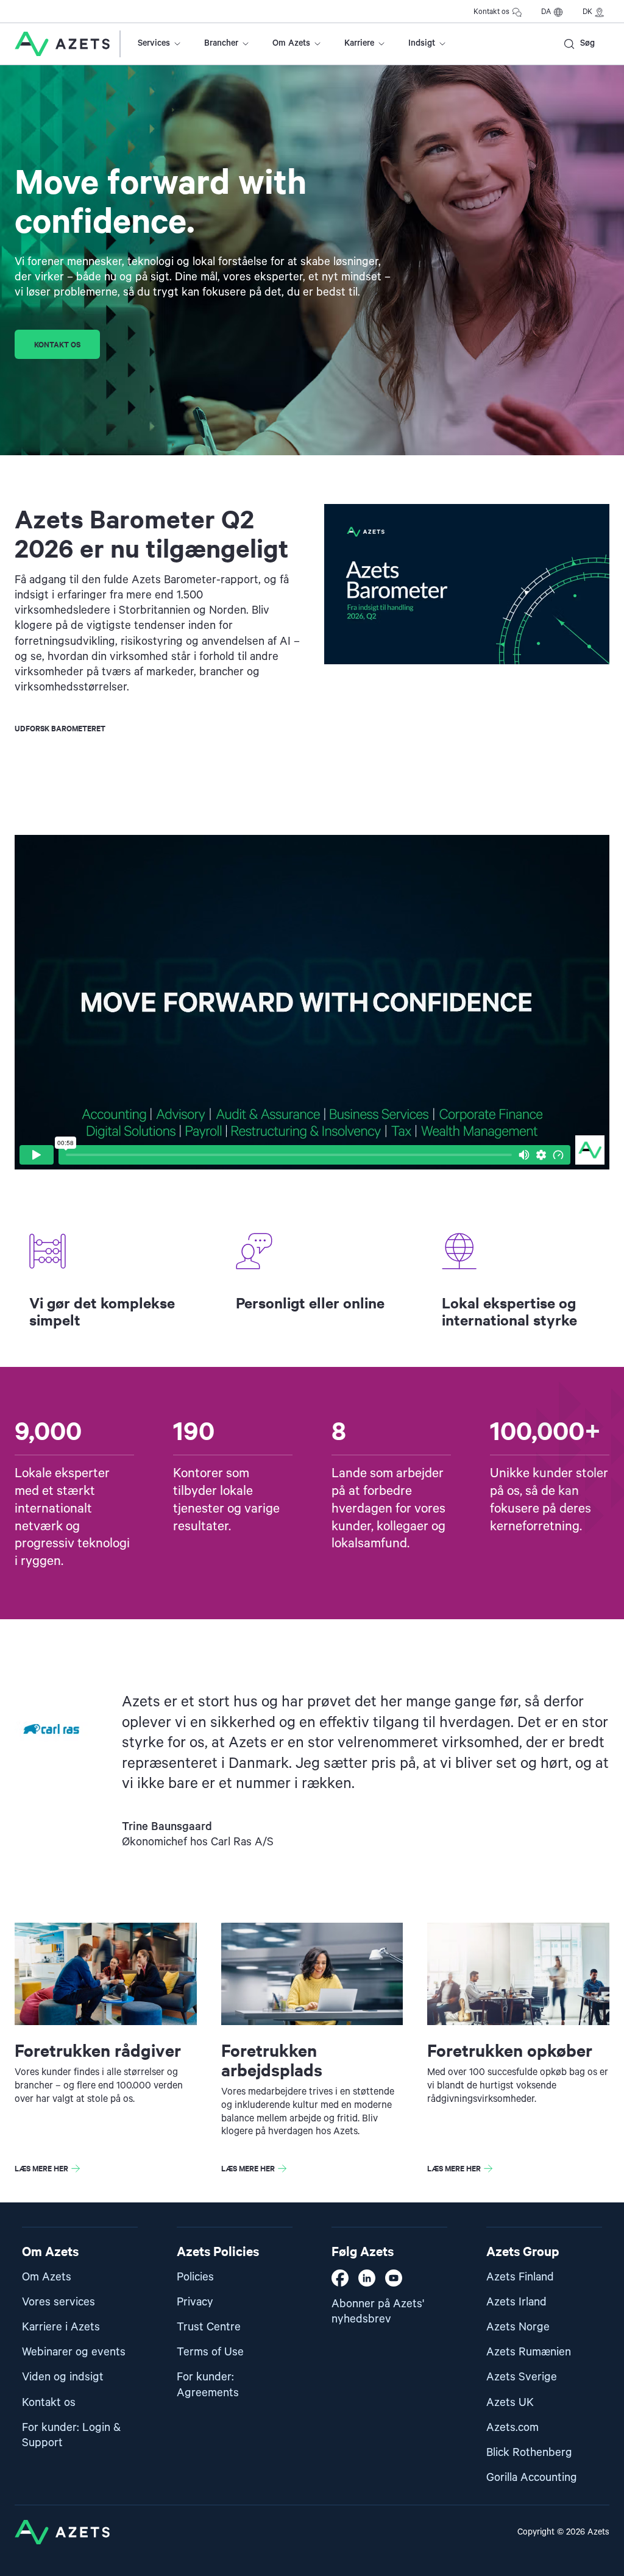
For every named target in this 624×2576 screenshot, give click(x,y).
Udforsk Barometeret (60, 728)
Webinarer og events (74, 2352)
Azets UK (510, 2403)
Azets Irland (516, 2302)
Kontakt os (491, 12)
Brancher (221, 43)
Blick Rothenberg (529, 2453)
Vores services (58, 2302)
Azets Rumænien (529, 2352)
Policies (195, 2277)
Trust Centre (209, 2327)
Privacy (195, 2302)
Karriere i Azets (61, 2327)
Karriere (359, 43)
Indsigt (422, 43)
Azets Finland (520, 2277)
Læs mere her (41, 2168)
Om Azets (291, 43)
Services (154, 43)
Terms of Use (210, 2352)
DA (546, 12)
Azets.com (512, 2428)
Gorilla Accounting (532, 2478)
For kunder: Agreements (208, 2385)
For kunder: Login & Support (71, 2435)
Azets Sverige (522, 2377)
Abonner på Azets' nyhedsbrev (378, 2312)
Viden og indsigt (63, 2377)
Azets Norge (518, 2327)
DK (587, 12)
